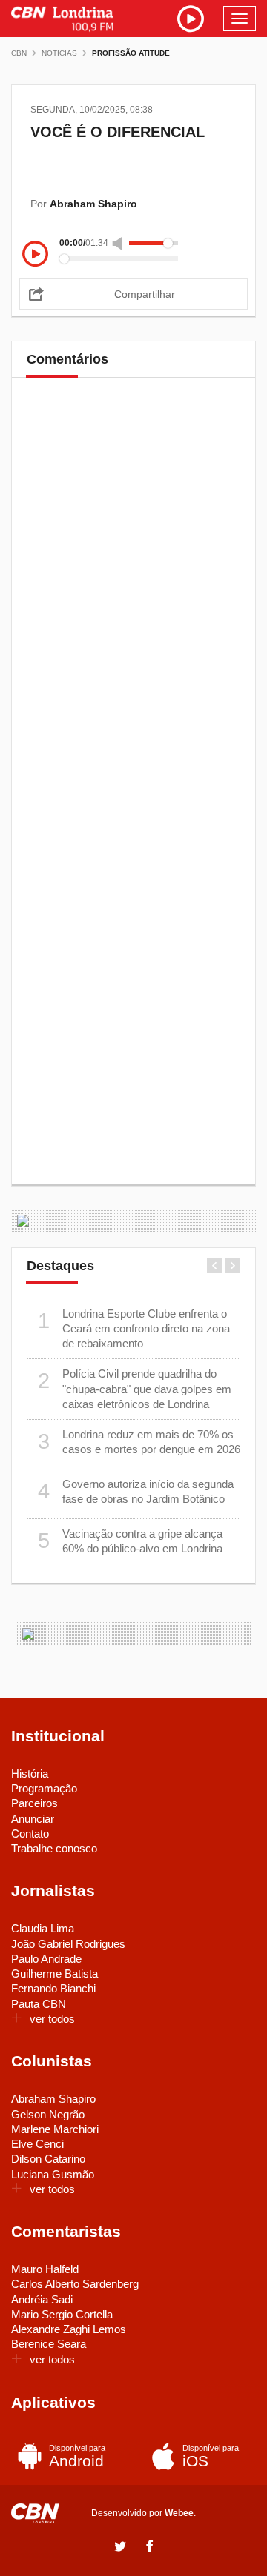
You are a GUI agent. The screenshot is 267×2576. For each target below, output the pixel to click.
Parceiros (34, 1803)
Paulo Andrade (46, 1959)
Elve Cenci (37, 2144)
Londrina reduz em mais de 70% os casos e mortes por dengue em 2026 (139, 1442)
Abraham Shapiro (53, 2099)
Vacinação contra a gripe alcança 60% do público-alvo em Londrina (131, 1541)
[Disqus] (133, 595)
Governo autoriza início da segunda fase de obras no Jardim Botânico (136, 1491)
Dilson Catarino (48, 2159)
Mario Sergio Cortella (62, 2314)
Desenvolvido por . (144, 2513)
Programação (44, 1788)
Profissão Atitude (131, 53)
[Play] (35, 255)
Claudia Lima (43, 1928)
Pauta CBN (39, 2004)
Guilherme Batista (55, 1973)
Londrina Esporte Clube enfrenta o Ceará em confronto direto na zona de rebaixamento (134, 1329)
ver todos (52, 2019)
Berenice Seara (49, 2344)
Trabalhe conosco (54, 1848)
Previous (214, 1266)
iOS (211, 2456)
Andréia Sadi (42, 2299)
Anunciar (33, 1819)
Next (233, 1266)
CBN (19, 53)
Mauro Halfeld (45, 2269)
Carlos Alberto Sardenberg (75, 2284)
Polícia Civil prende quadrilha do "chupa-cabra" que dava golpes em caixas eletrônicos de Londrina (135, 1389)
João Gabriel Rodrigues (68, 1944)
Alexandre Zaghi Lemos (69, 2329)
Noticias (59, 53)
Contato (30, 1833)
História (30, 1773)
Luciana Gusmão (53, 2174)
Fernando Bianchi (53, 1988)
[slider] (154, 243)
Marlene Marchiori (55, 2129)
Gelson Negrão (48, 2114)
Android (77, 2456)
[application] (133, 251)
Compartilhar (145, 294)
